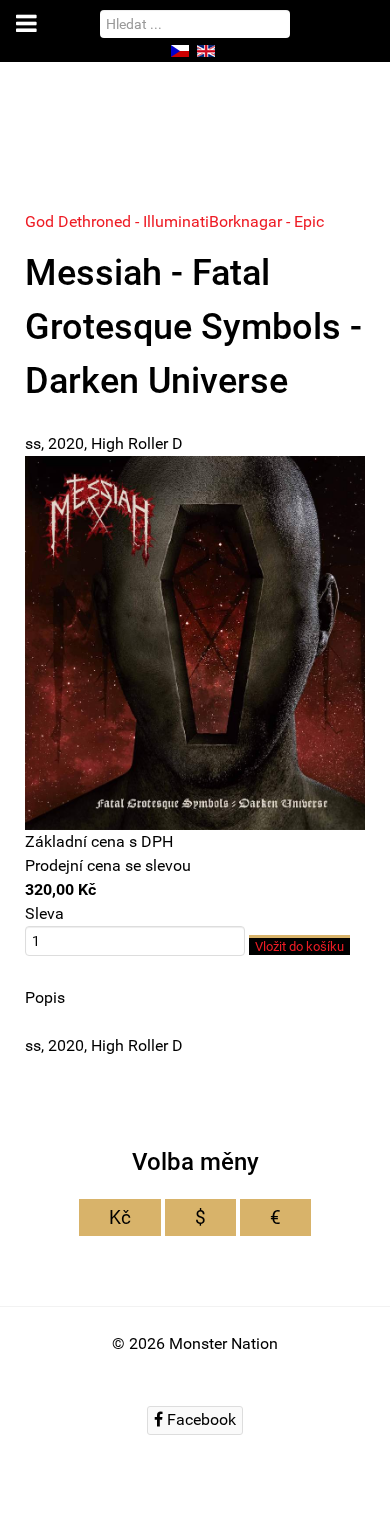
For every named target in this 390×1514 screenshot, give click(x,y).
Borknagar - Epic (266, 221)
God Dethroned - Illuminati (117, 221)
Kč (120, 1217)
